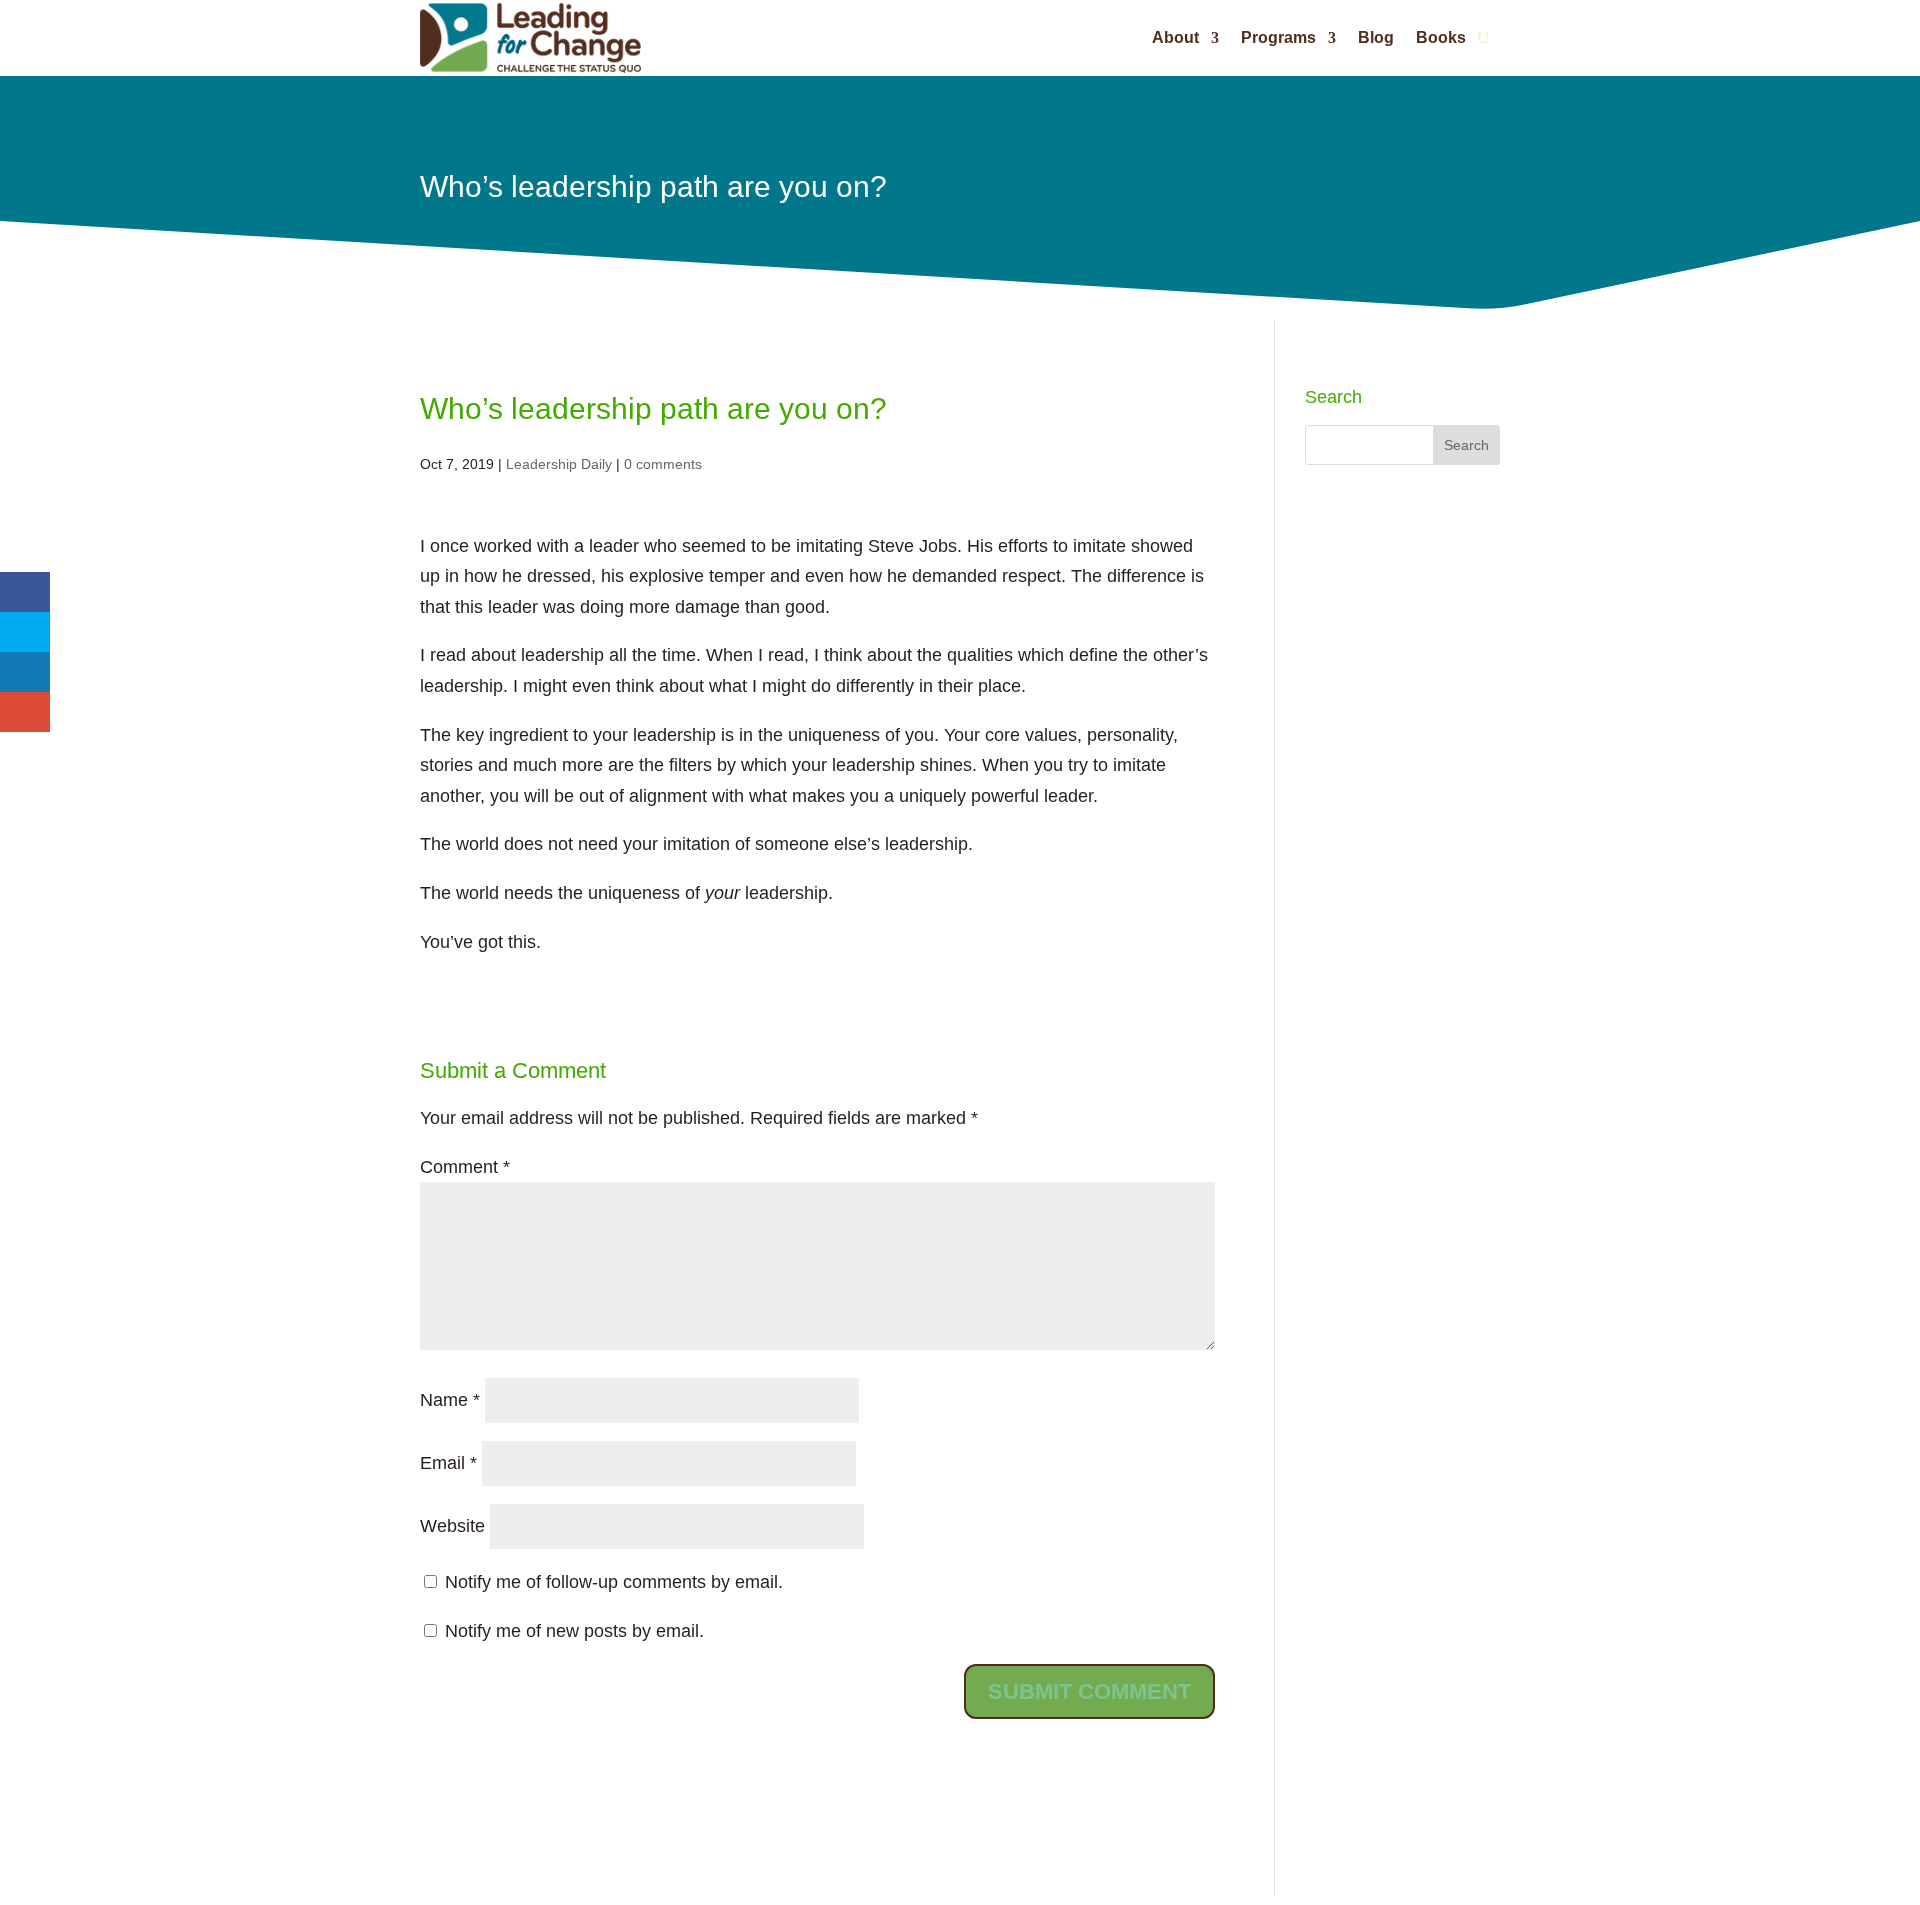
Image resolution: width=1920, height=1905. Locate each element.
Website (452, 1526)
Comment (465, 1167)
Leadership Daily (559, 464)
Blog (1376, 37)
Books (1441, 37)
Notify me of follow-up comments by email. (614, 1582)
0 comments (663, 464)
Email (448, 1463)
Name (450, 1400)
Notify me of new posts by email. (574, 1631)
